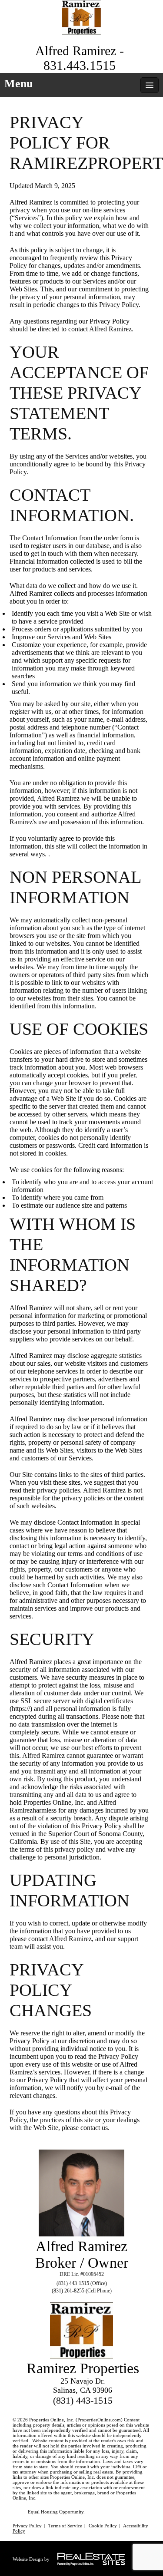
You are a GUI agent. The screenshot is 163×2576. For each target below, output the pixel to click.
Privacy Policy (27, 2526)
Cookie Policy (103, 2526)
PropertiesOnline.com (99, 2420)
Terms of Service (65, 2526)
